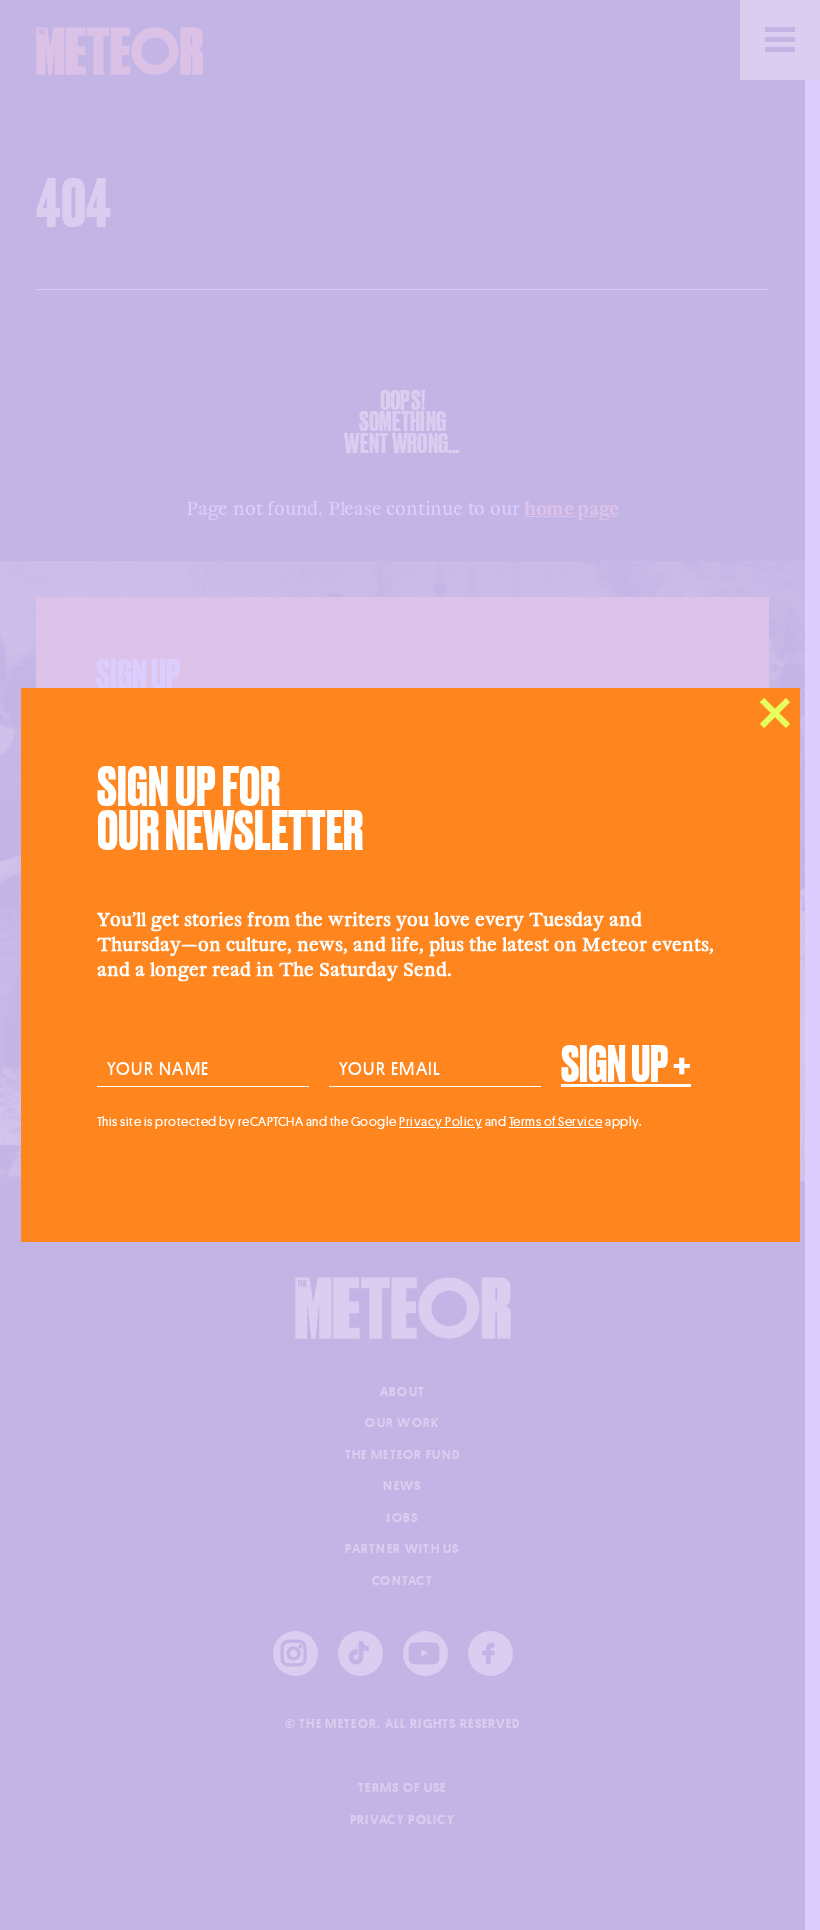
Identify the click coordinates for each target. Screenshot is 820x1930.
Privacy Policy (440, 1121)
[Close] (775, 713)
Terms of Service (556, 1121)
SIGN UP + (626, 1065)
